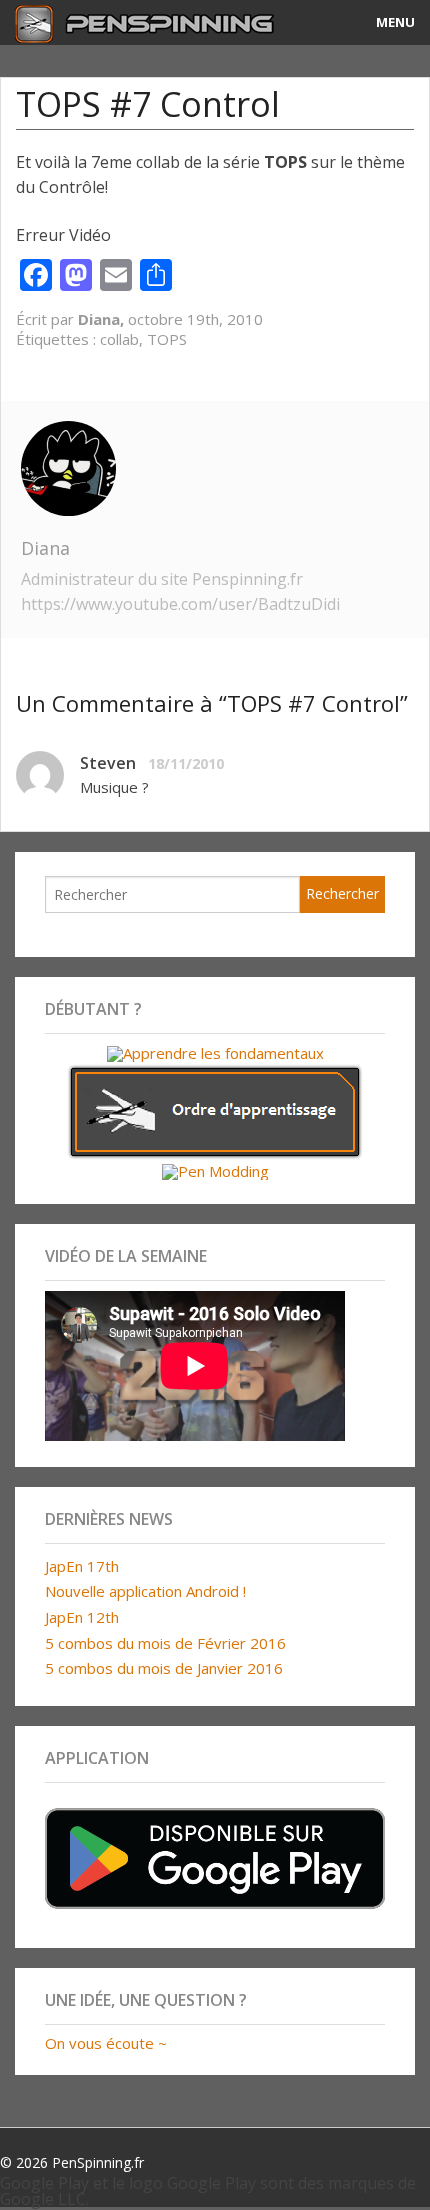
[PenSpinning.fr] (161, 22)
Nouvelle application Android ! (145, 1591)
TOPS (167, 339)
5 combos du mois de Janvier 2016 (164, 1668)
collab (119, 339)
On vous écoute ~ (106, 2043)
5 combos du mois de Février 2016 (165, 1643)
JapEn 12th (82, 1617)
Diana (45, 548)
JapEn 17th (82, 1566)
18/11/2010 (186, 763)
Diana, (103, 319)
